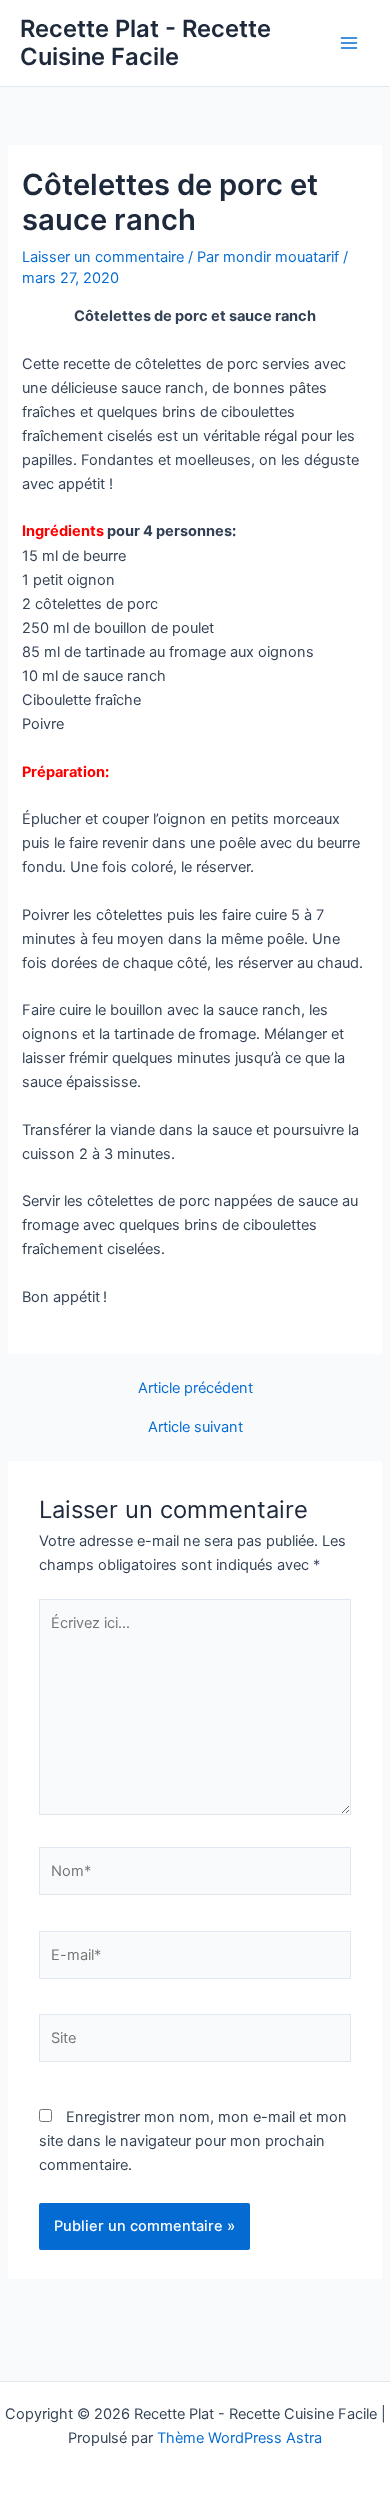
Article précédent (195, 1388)
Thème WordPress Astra (239, 2438)
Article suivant (195, 1427)
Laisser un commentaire (103, 257)
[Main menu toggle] (349, 43)
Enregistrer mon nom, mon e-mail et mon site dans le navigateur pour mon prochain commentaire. (193, 2141)
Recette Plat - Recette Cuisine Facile (145, 42)
